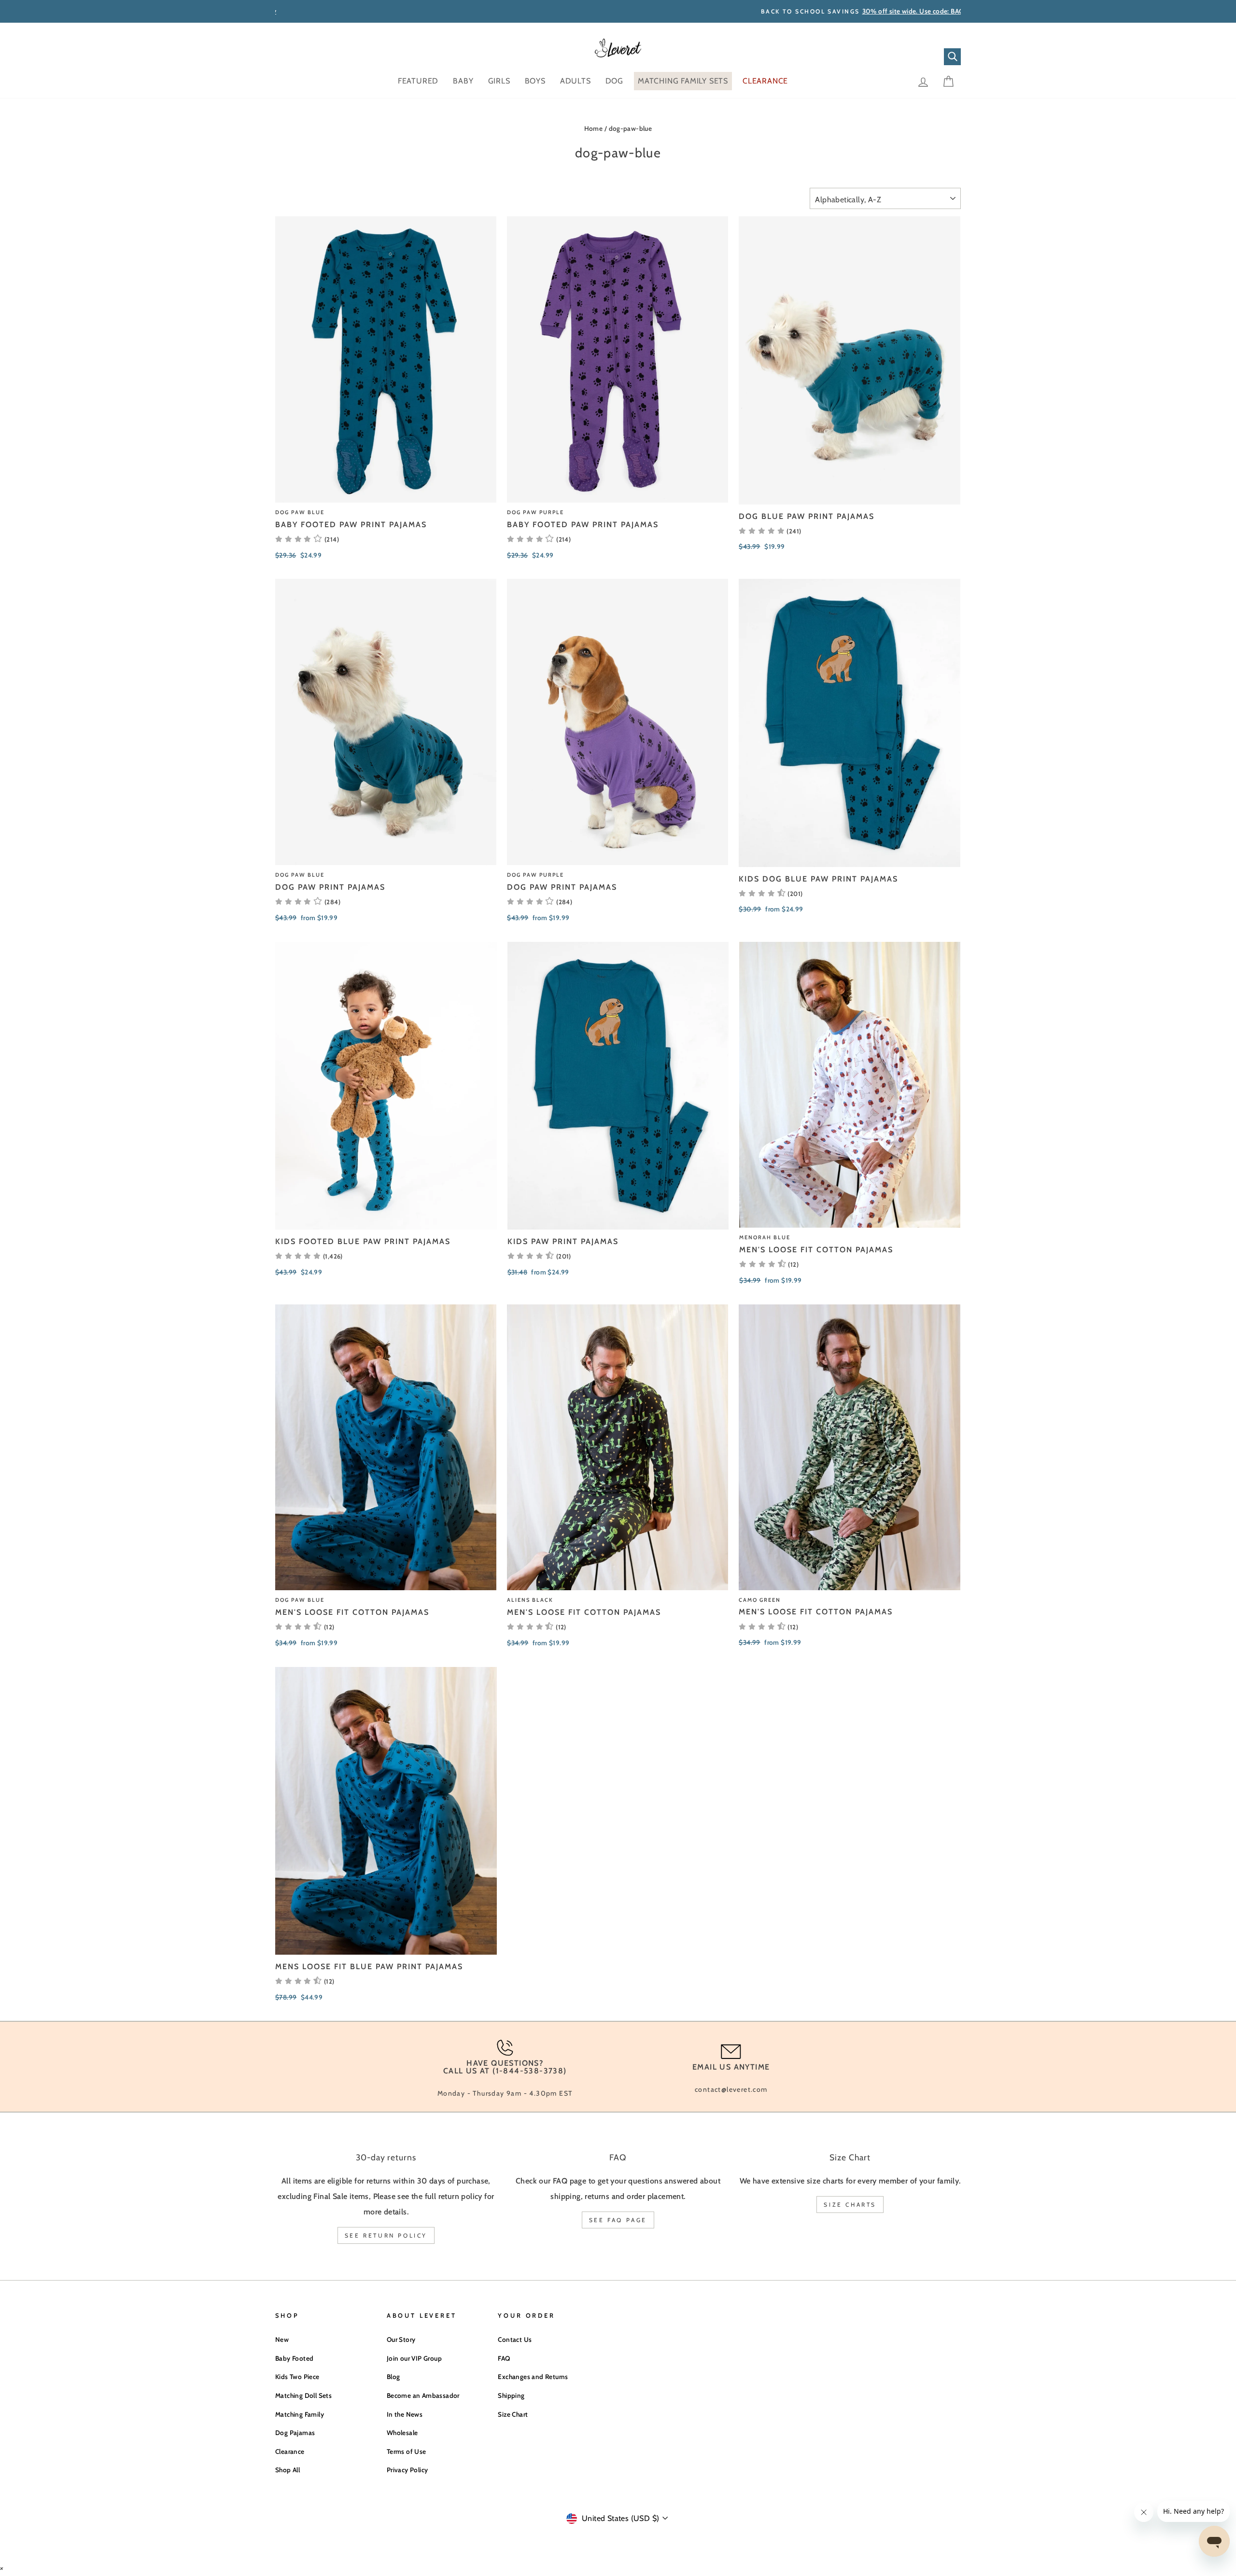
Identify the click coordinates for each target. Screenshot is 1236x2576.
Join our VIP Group (414, 2358)
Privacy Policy (407, 2470)
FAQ (504, 2358)
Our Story (401, 2339)
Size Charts (850, 2205)
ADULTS (576, 81)
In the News (405, 2414)
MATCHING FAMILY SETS (683, 81)
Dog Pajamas (295, 2433)
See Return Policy (386, 2235)
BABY (463, 81)
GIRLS (499, 81)
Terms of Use (407, 2451)
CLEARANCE (765, 81)
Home (594, 128)
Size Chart (513, 2414)
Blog (393, 2377)
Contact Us (515, 2339)
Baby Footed (294, 2358)
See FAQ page (618, 2220)
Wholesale (402, 2433)
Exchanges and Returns (533, 2377)
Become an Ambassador (423, 2395)
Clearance (290, 2451)
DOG (614, 81)
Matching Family (300, 2414)
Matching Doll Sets (303, 2395)
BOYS (535, 81)
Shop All (288, 2470)
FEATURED (418, 81)
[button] (770, 531)
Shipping (511, 2395)
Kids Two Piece (297, 2377)
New (282, 2339)
